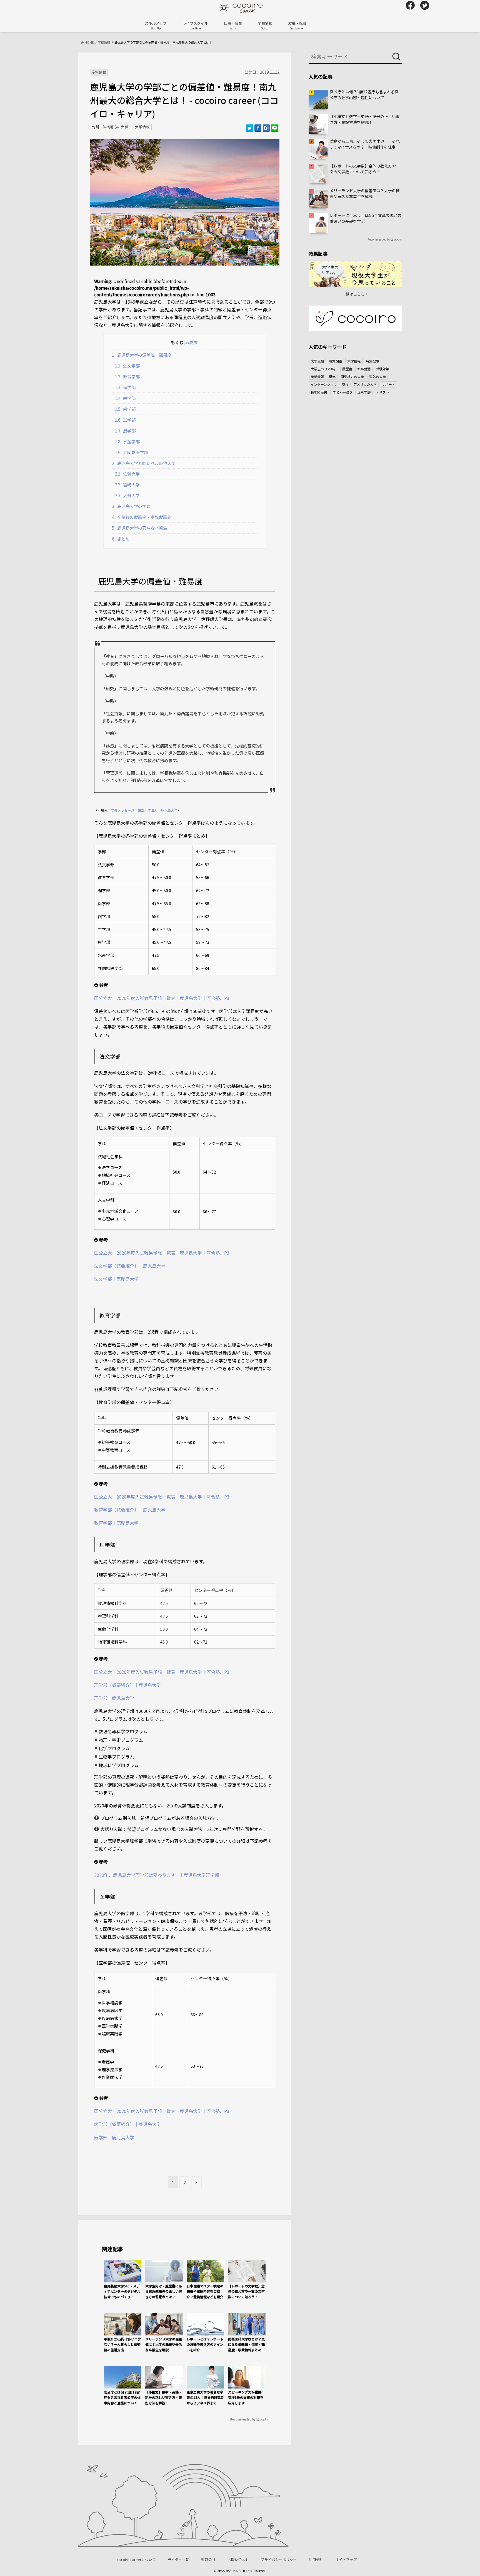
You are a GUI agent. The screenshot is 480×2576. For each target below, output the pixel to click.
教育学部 (127, 376)
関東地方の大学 (352, 377)
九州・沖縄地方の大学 (110, 127)
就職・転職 (297, 25)
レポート (389, 384)
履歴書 (347, 369)
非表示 (191, 342)
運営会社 (208, 2559)
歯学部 (125, 409)
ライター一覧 (178, 2559)
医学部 (125, 398)
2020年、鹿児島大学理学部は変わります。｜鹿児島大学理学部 (157, 1875)
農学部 (125, 431)
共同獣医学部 (132, 452)
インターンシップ (324, 384)
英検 (345, 384)
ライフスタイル (195, 25)
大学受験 (317, 361)
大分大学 (127, 495)
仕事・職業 (233, 25)
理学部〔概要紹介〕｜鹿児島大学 (127, 1685)
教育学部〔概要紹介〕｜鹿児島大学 (130, 1510)
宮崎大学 (127, 484)
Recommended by (243, 2419)
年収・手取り (342, 392)
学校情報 (265, 25)
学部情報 (317, 377)
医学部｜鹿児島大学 (114, 2137)
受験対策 (382, 369)
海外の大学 (377, 377)
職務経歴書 (319, 392)
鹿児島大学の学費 (131, 506)
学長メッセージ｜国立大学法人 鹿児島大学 (144, 810)
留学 (332, 377)
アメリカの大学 (365, 384)
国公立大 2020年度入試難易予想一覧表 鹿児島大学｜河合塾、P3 (162, 998)
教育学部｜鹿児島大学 (116, 1523)
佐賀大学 (127, 474)
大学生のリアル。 (324, 369)
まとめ (121, 539)
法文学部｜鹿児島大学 (116, 1279)
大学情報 (142, 127)
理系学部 (364, 392)
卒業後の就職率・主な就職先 (142, 517)
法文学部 (127, 366)
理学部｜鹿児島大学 (114, 1698)
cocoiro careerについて (136, 2559)
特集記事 (372, 361)
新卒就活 (364, 369)
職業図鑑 (336, 361)
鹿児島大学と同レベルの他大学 (144, 463)
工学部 (125, 420)
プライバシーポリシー (279, 2559)
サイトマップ (346, 2559)
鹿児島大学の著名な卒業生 (140, 528)
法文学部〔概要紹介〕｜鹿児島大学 (130, 1266)
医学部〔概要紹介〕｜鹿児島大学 (127, 2124)
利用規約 (316, 2559)
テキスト (382, 392)
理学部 (125, 387)
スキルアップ (156, 25)
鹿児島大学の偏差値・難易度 (142, 355)
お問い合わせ (238, 2559)
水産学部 (127, 441)
